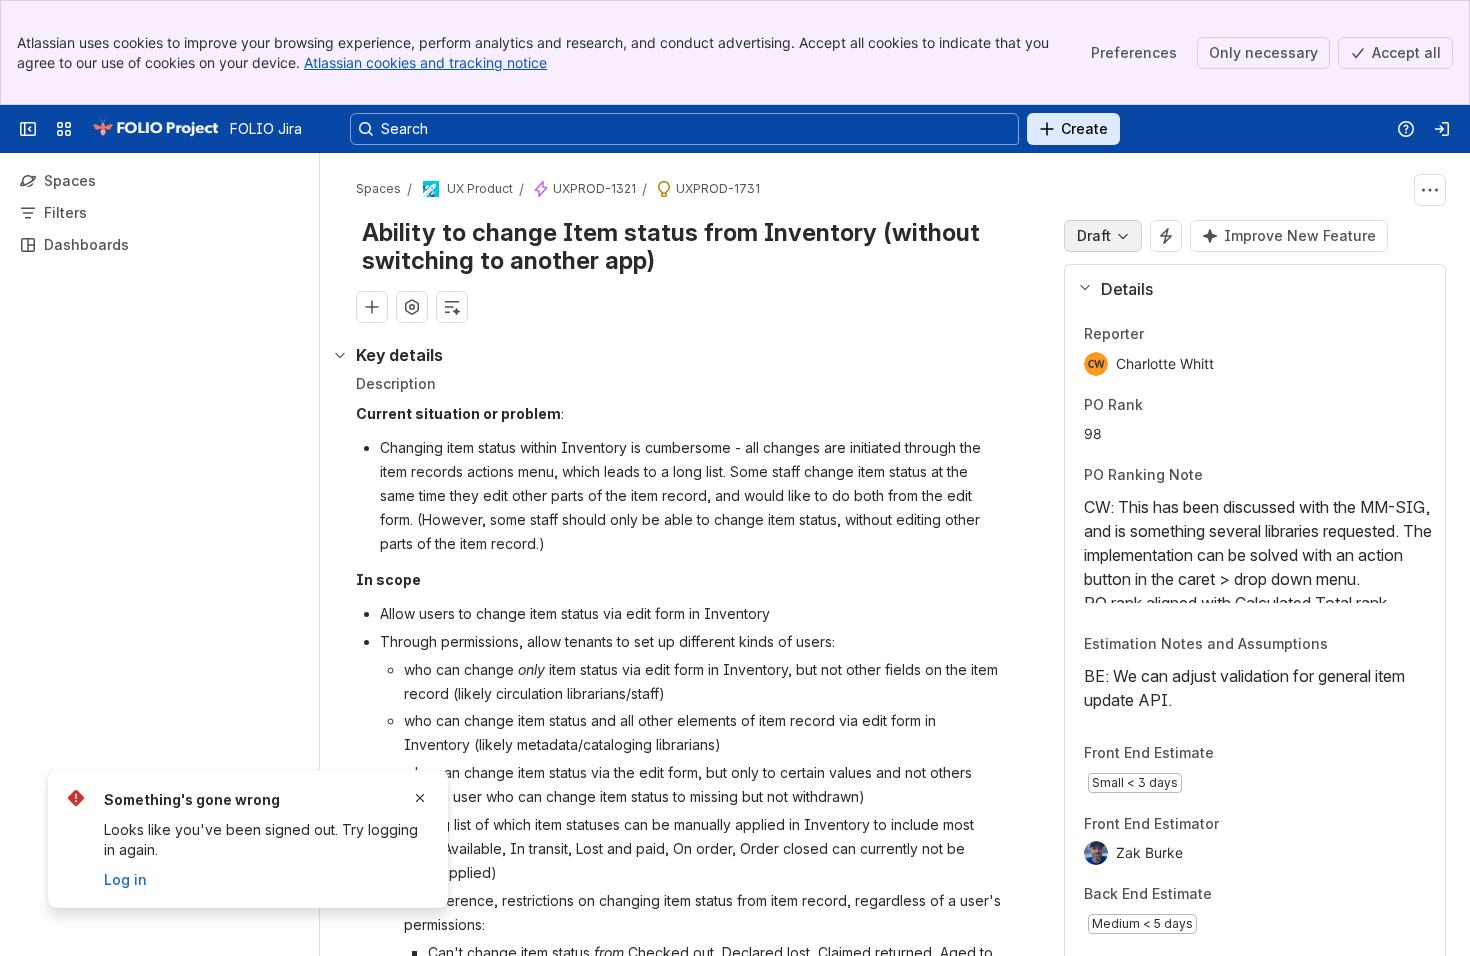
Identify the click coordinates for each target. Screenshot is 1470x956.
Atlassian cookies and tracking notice (425, 62)
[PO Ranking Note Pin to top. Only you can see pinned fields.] (1231, 476)
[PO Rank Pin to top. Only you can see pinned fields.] (1187, 405)
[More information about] (1215, 477)
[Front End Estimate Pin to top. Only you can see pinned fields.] (1258, 753)
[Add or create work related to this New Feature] (372, 307)
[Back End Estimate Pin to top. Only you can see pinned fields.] (1256, 895)
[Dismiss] (420, 798)
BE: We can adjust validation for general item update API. (1244, 688)
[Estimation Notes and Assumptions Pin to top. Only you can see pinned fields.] (1356, 645)
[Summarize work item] (452, 307)
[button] (1247, 289)
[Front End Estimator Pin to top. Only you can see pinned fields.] (1263, 824)
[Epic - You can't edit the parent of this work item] (541, 189)
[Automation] (1166, 236)
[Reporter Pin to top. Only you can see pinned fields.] (1188, 334)
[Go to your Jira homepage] (155, 129)
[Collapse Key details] (340, 355)
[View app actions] (412, 307)
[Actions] (1430, 190)
